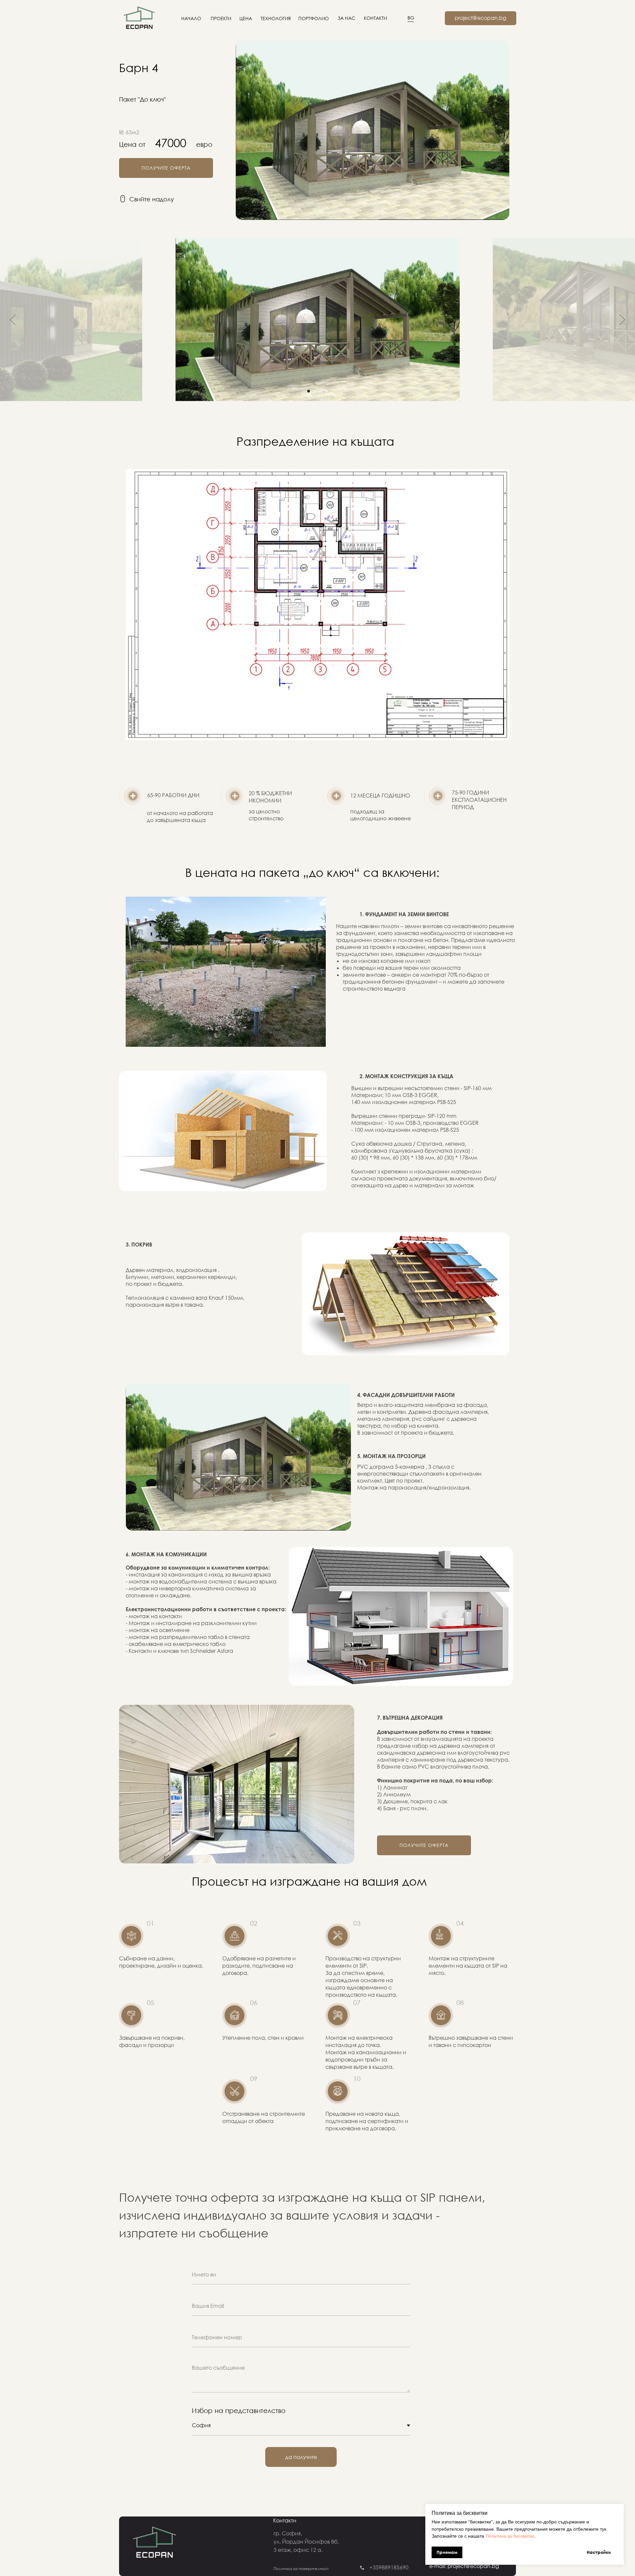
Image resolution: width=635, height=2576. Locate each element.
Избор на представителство (239, 2410)
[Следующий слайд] (622, 319)
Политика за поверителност (301, 2569)
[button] (166, 168)
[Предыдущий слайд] (13, 319)
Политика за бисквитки (510, 2536)
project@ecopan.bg (481, 18)
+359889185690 (389, 2567)
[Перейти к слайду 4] (326, 391)
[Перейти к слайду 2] (315, 391)
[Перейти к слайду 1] (309, 391)
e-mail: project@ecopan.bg (464, 2566)
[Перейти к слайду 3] (320, 391)
